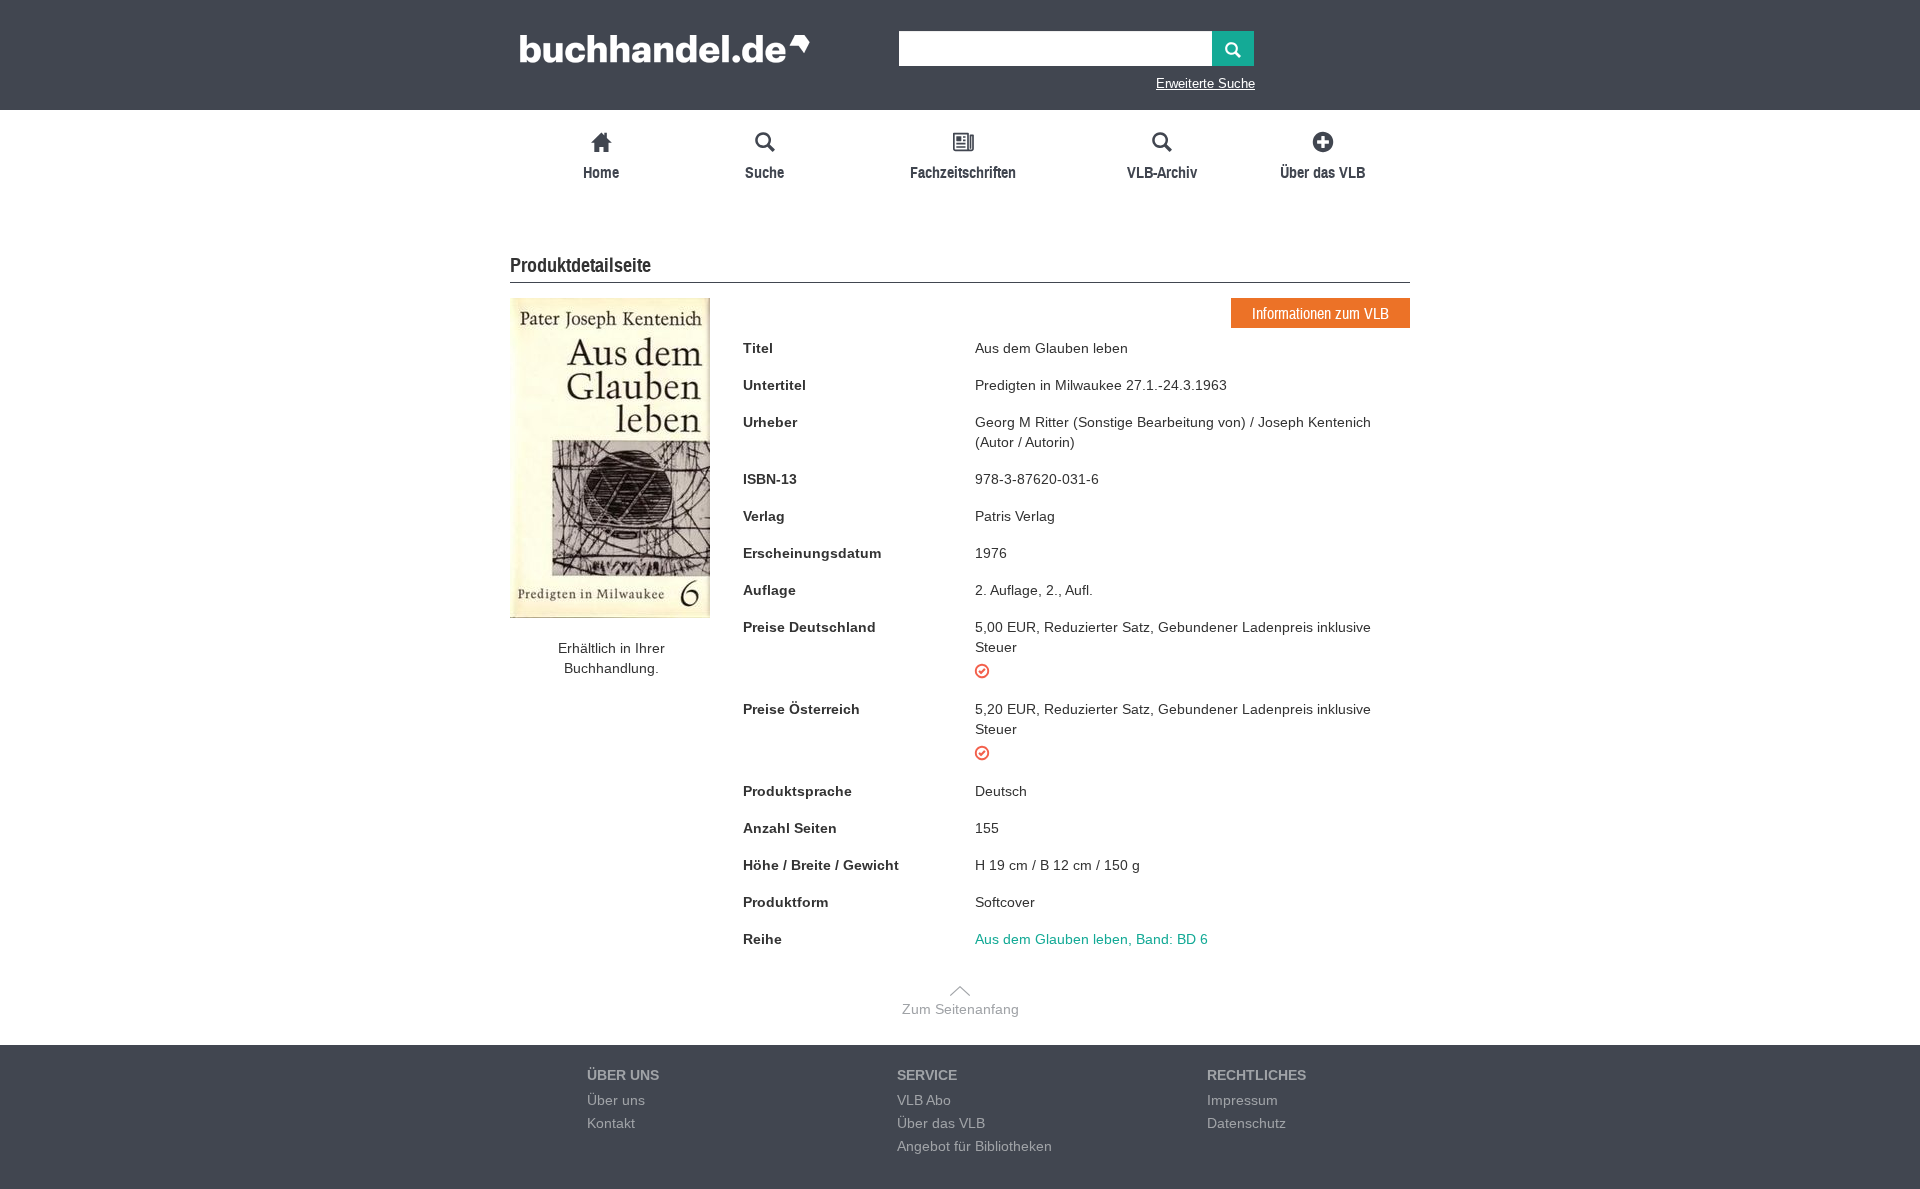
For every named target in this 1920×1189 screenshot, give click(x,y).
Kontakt (611, 1123)
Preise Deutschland (809, 627)
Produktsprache (797, 791)
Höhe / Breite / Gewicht (821, 865)
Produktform (785, 902)
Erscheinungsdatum (812, 553)
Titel (758, 348)
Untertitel (774, 385)
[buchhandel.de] (665, 55)
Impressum (1242, 1100)
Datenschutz (1246, 1123)
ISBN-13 (770, 479)
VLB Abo (924, 1100)
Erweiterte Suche (1205, 83)
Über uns (616, 1100)
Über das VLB (941, 1123)
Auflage (769, 590)
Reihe (762, 939)
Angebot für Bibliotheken (974, 1146)
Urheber (770, 422)
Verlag (764, 516)
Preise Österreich (801, 709)
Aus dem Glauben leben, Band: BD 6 (1091, 939)
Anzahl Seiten (790, 828)
